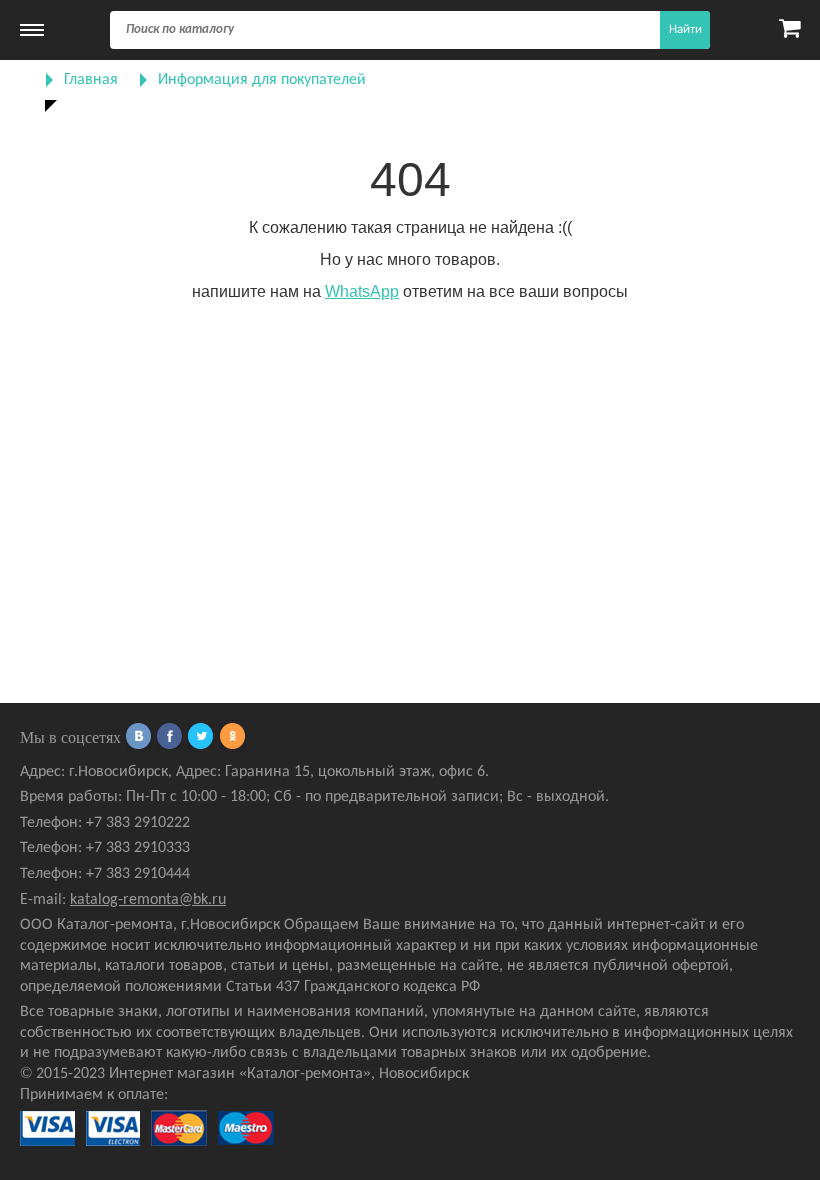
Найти (685, 29)
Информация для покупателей (262, 80)
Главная (91, 80)
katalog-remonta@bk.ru (148, 900)
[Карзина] (789, 30)
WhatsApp (362, 291)
